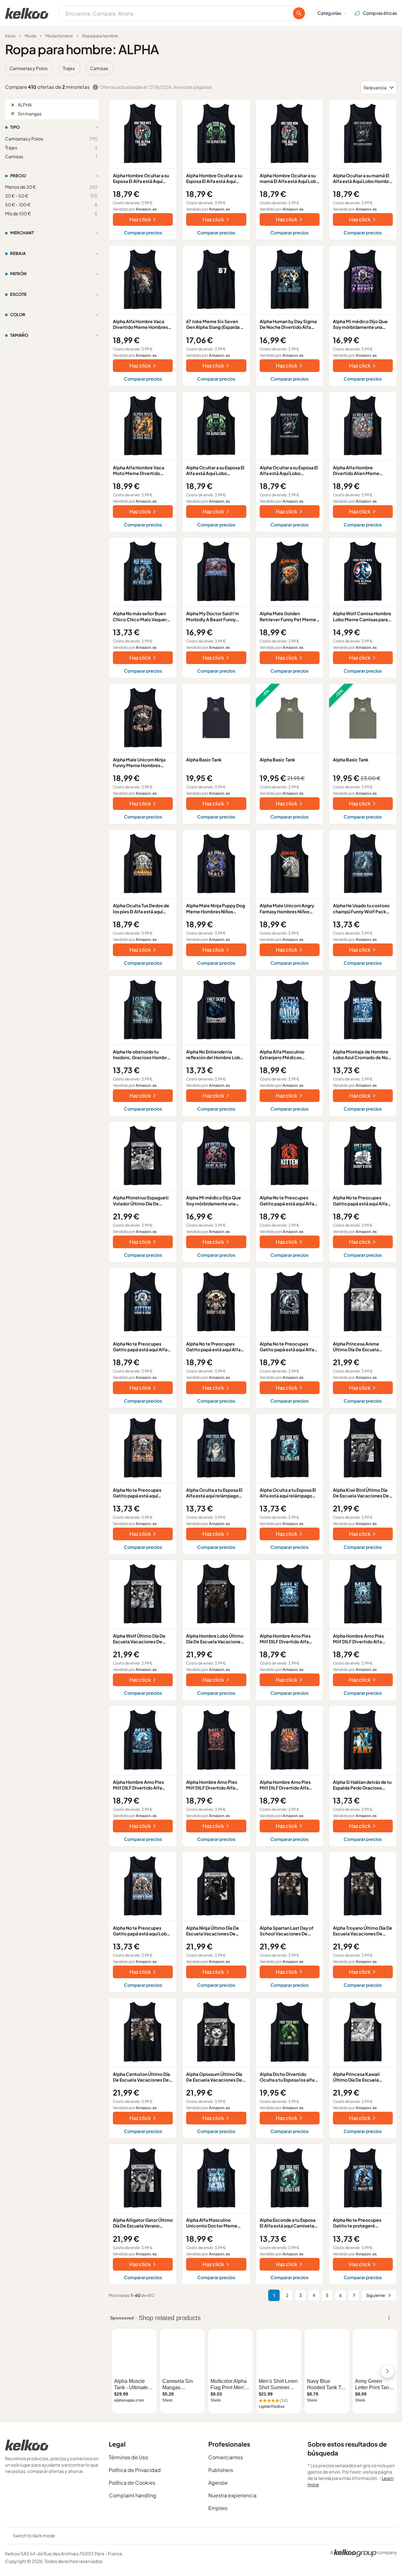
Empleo (218, 2508)
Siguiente (376, 2295)
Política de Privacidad (135, 2470)
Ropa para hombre (100, 36)
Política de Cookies (132, 2483)
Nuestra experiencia (232, 2495)
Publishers (221, 2470)
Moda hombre (59, 36)
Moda (30, 36)
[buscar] (299, 13)
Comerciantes (226, 2457)
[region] (201, 68)
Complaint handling (133, 2495)
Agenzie (218, 2483)
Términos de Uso (128, 2457)
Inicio (10, 36)
